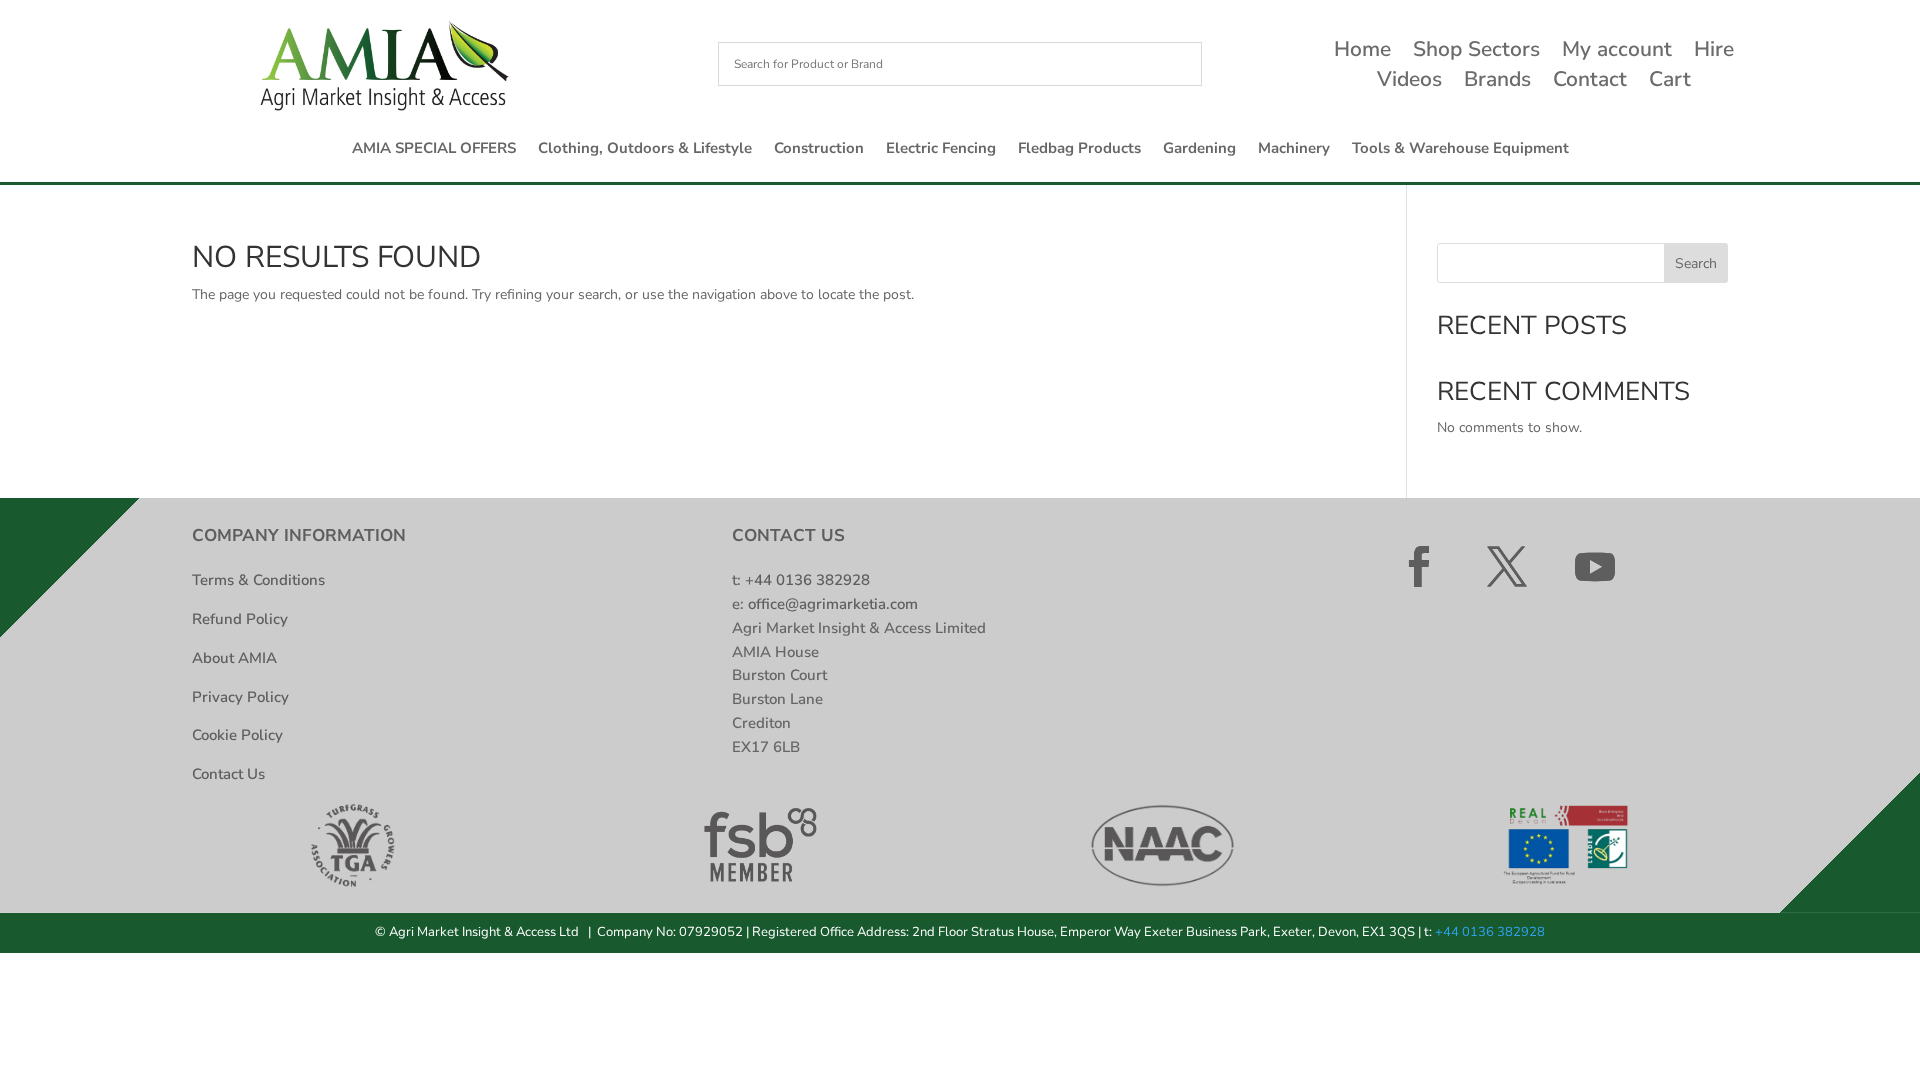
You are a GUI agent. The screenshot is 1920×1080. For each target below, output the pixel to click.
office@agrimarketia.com (833, 604)
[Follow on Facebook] (1419, 567)
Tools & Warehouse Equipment (1460, 149)
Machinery (1294, 149)
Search (1696, 263)
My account (1617, 52)
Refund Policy (240, 619)
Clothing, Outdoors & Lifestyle (645, 149)
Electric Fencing (941, 149)
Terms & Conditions (258, 580)
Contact (1590, 82)
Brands (1497, 82)
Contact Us (228, 774)
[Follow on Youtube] (1595, 567)
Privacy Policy (240, 697)
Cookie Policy (237, 735)
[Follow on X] (1507, 567)
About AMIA (234, 658)
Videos (1409, 82)
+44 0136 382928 (807, 580)
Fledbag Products (1079, 149)
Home (1362, 52)
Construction (819, 149)
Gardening (1199, 149)
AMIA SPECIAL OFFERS (434, 149)
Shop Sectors (1476, 52)
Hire (1714, 52)
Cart (1670, 82)
